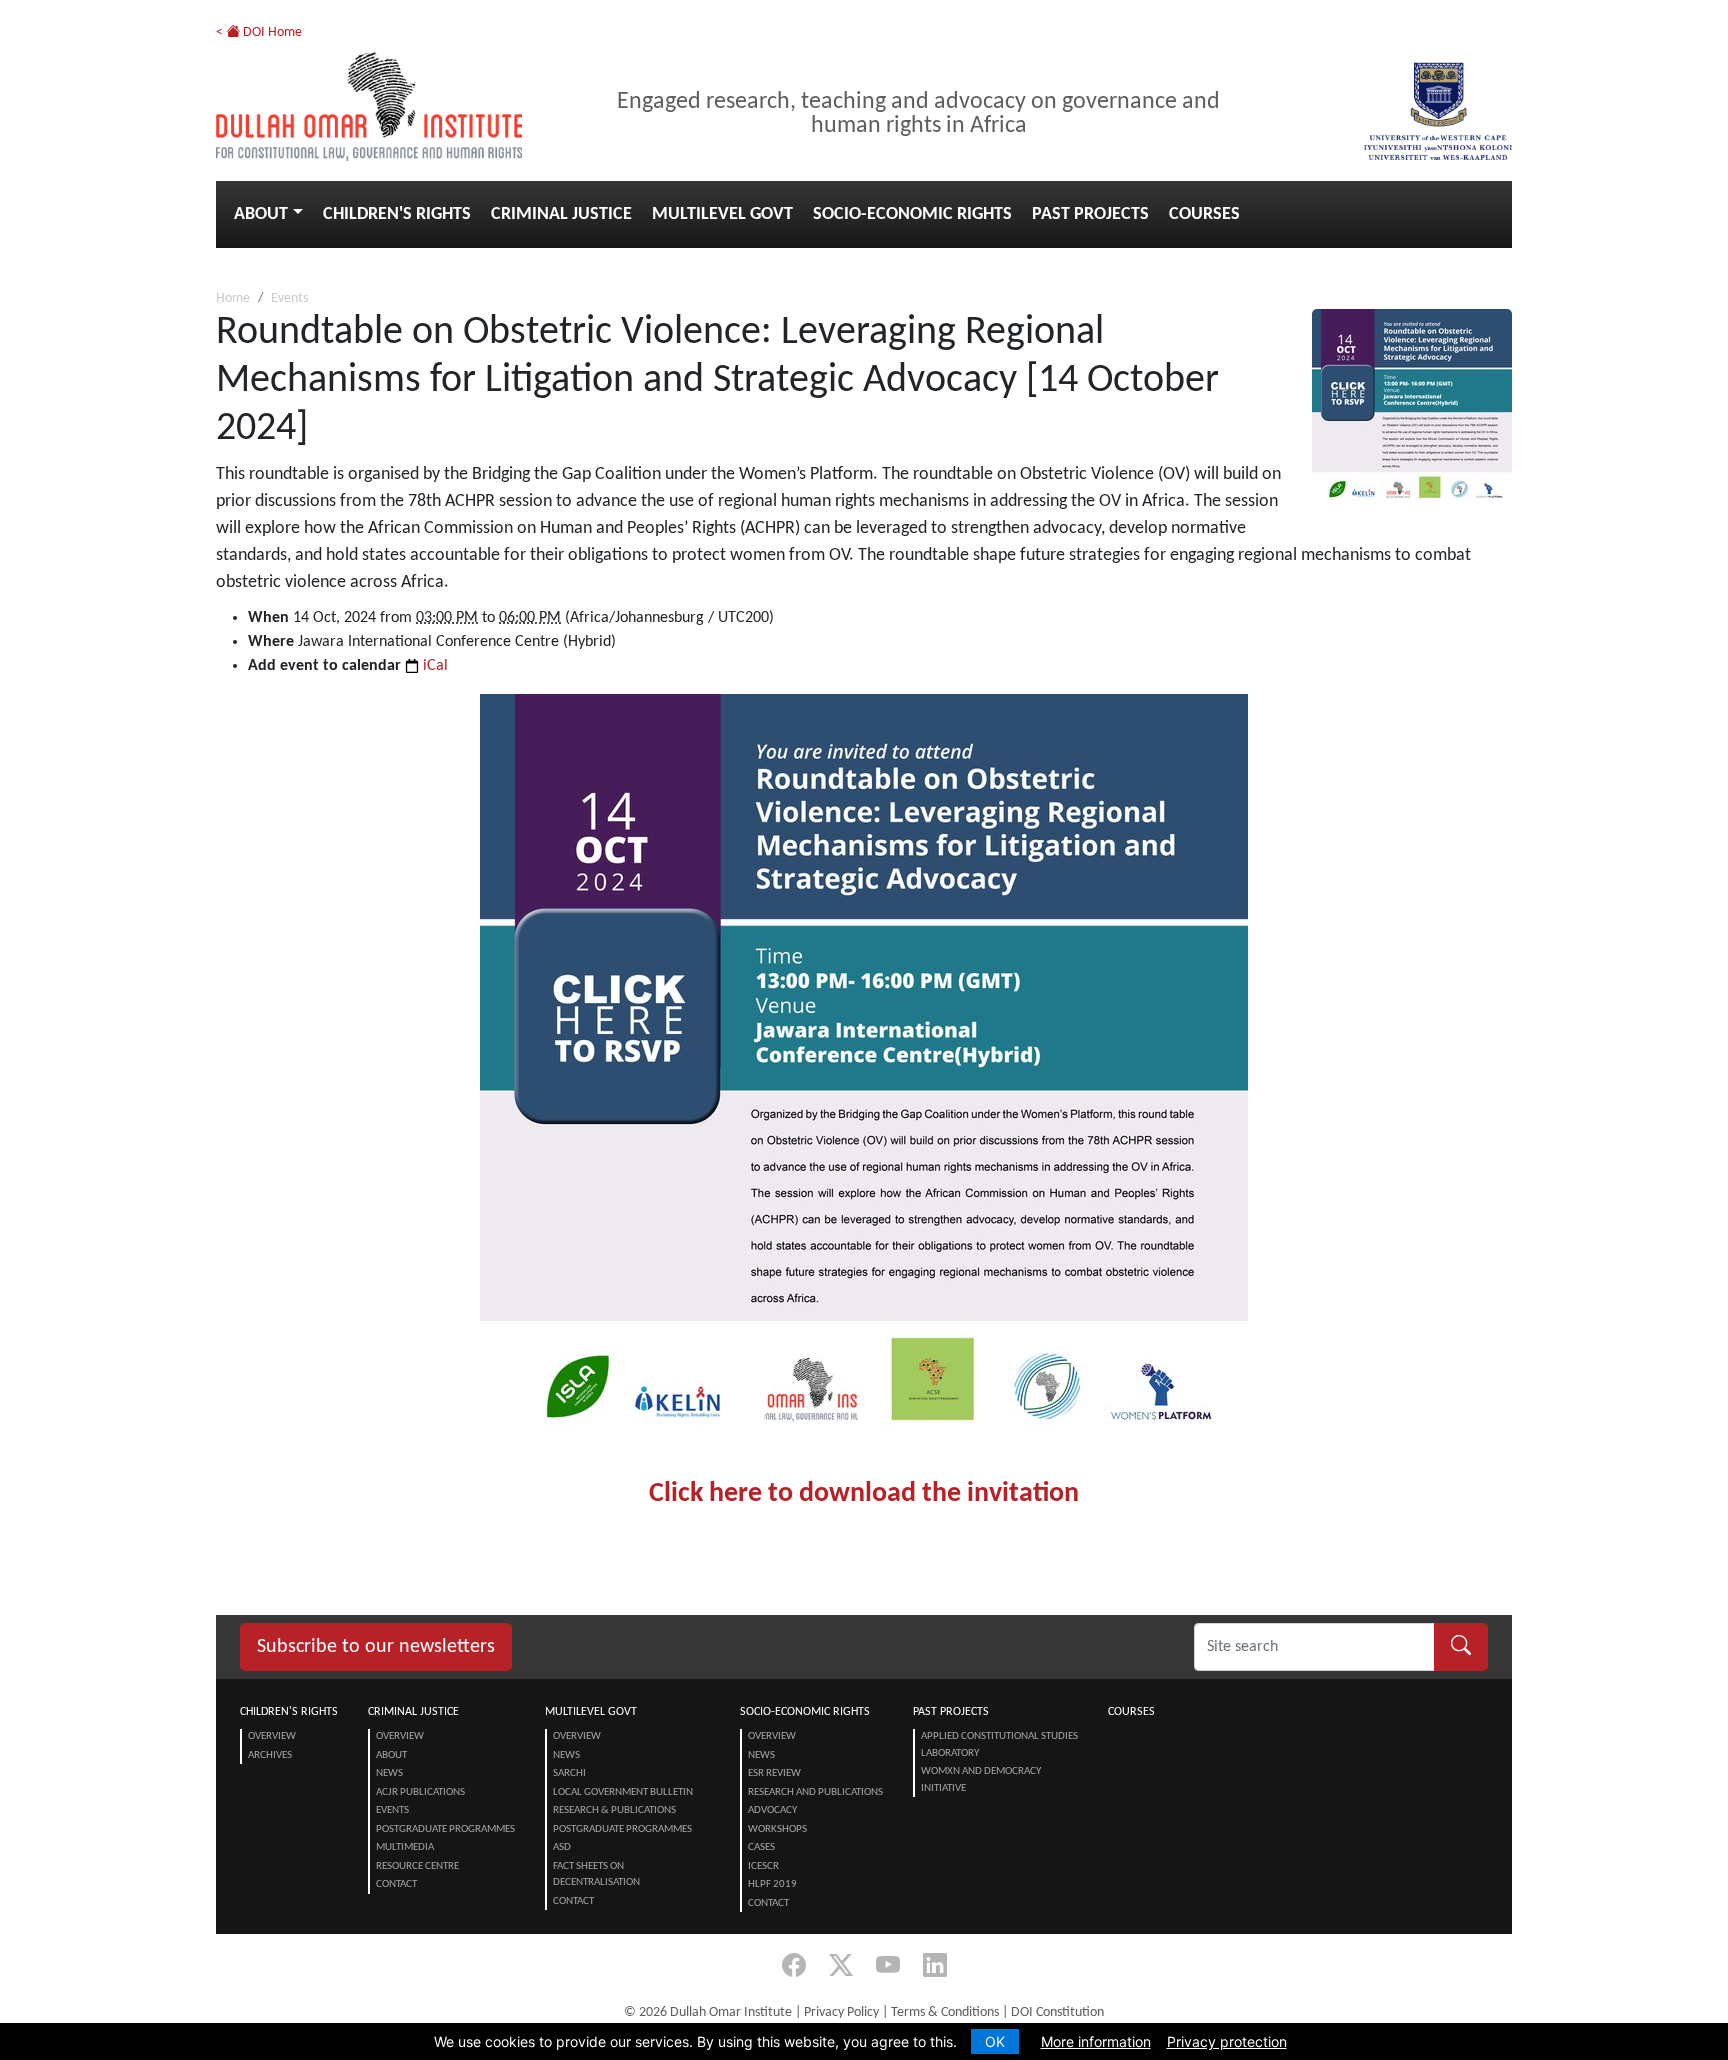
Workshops (777, 1829)
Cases (761, 1847)
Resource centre (417, 1866)
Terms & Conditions (945, 2012)
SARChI (569, 1773)
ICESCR (763, 1866)
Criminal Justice (561, 214)
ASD (562, 1847)
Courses (1204, 214)
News (389, 1773)
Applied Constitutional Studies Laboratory (999, 1745)
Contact (396, 1884)
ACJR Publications (420, 1792)
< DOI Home (259, 32)
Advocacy (772, 1810)
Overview (272, 1736)
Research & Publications (614, 1810)
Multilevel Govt (722, 214)
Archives (270, 1755)
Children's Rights (397, 214)
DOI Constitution (1057, 2012)
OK (995, 2041)
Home (233, 298)
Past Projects (1090, 214)
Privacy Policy (841, 2012)
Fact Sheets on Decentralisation (596, 1875)
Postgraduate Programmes (445, 1829)
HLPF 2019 (772, 1884)
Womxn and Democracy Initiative (981, 1780)
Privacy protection (1227, 2041)
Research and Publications (815, 1792)
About (261, 214)
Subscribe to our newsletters (376, 1647)
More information (1096, 2041)
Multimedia (405, 1847)
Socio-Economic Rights (912, 214)
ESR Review (774, 1773)
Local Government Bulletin (623, 1792)
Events (289, 298)
